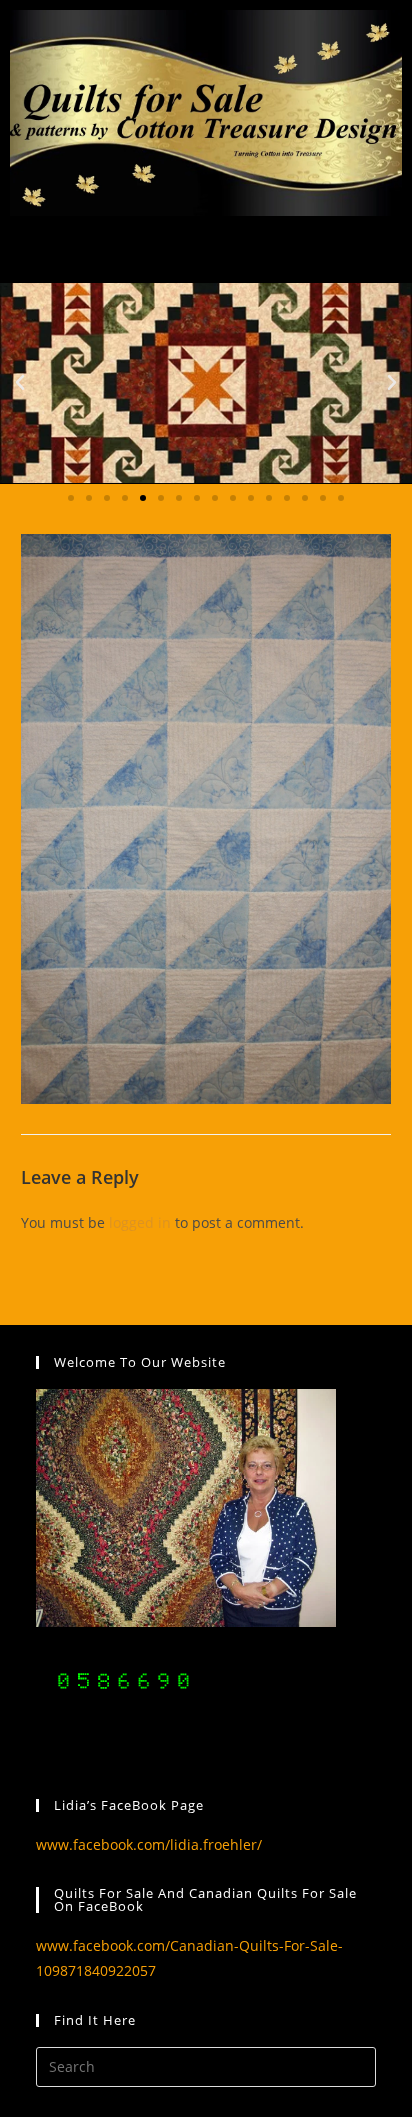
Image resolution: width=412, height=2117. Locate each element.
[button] (20, 383)
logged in (140, 1222)
